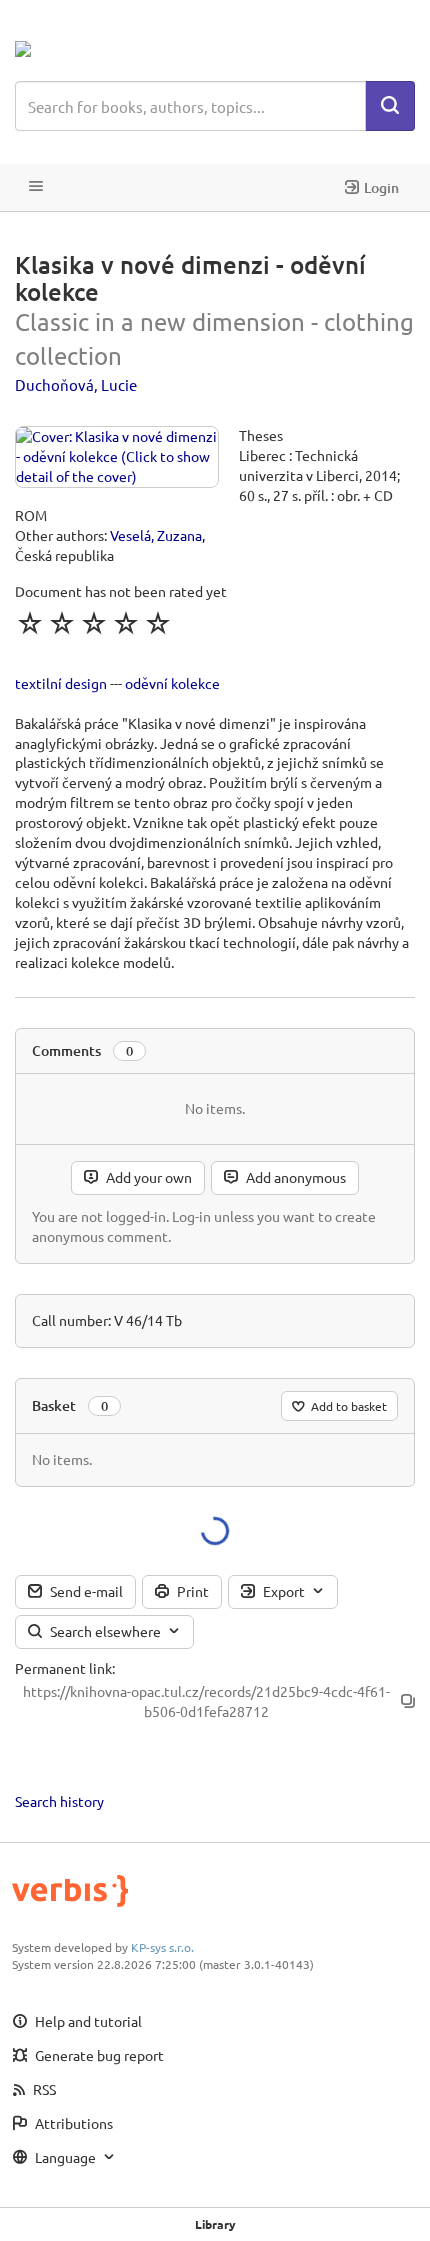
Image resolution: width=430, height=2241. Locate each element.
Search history (59, 1801)
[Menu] (36, 187)
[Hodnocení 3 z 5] (94, 623)
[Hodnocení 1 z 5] (30, 623)
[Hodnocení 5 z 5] (158, 623)
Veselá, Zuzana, (157, 535)
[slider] (94, 623)
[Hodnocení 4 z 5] (126, 623)
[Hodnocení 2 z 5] (62, 623)
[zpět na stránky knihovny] (102, 49)
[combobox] (190, 106)
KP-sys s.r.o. (162, 1947)
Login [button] (381, 187)
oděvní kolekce (172, 683)
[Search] (390, 106)
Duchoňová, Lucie (76, 384)
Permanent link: (65, 1668)
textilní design (61, 683)
